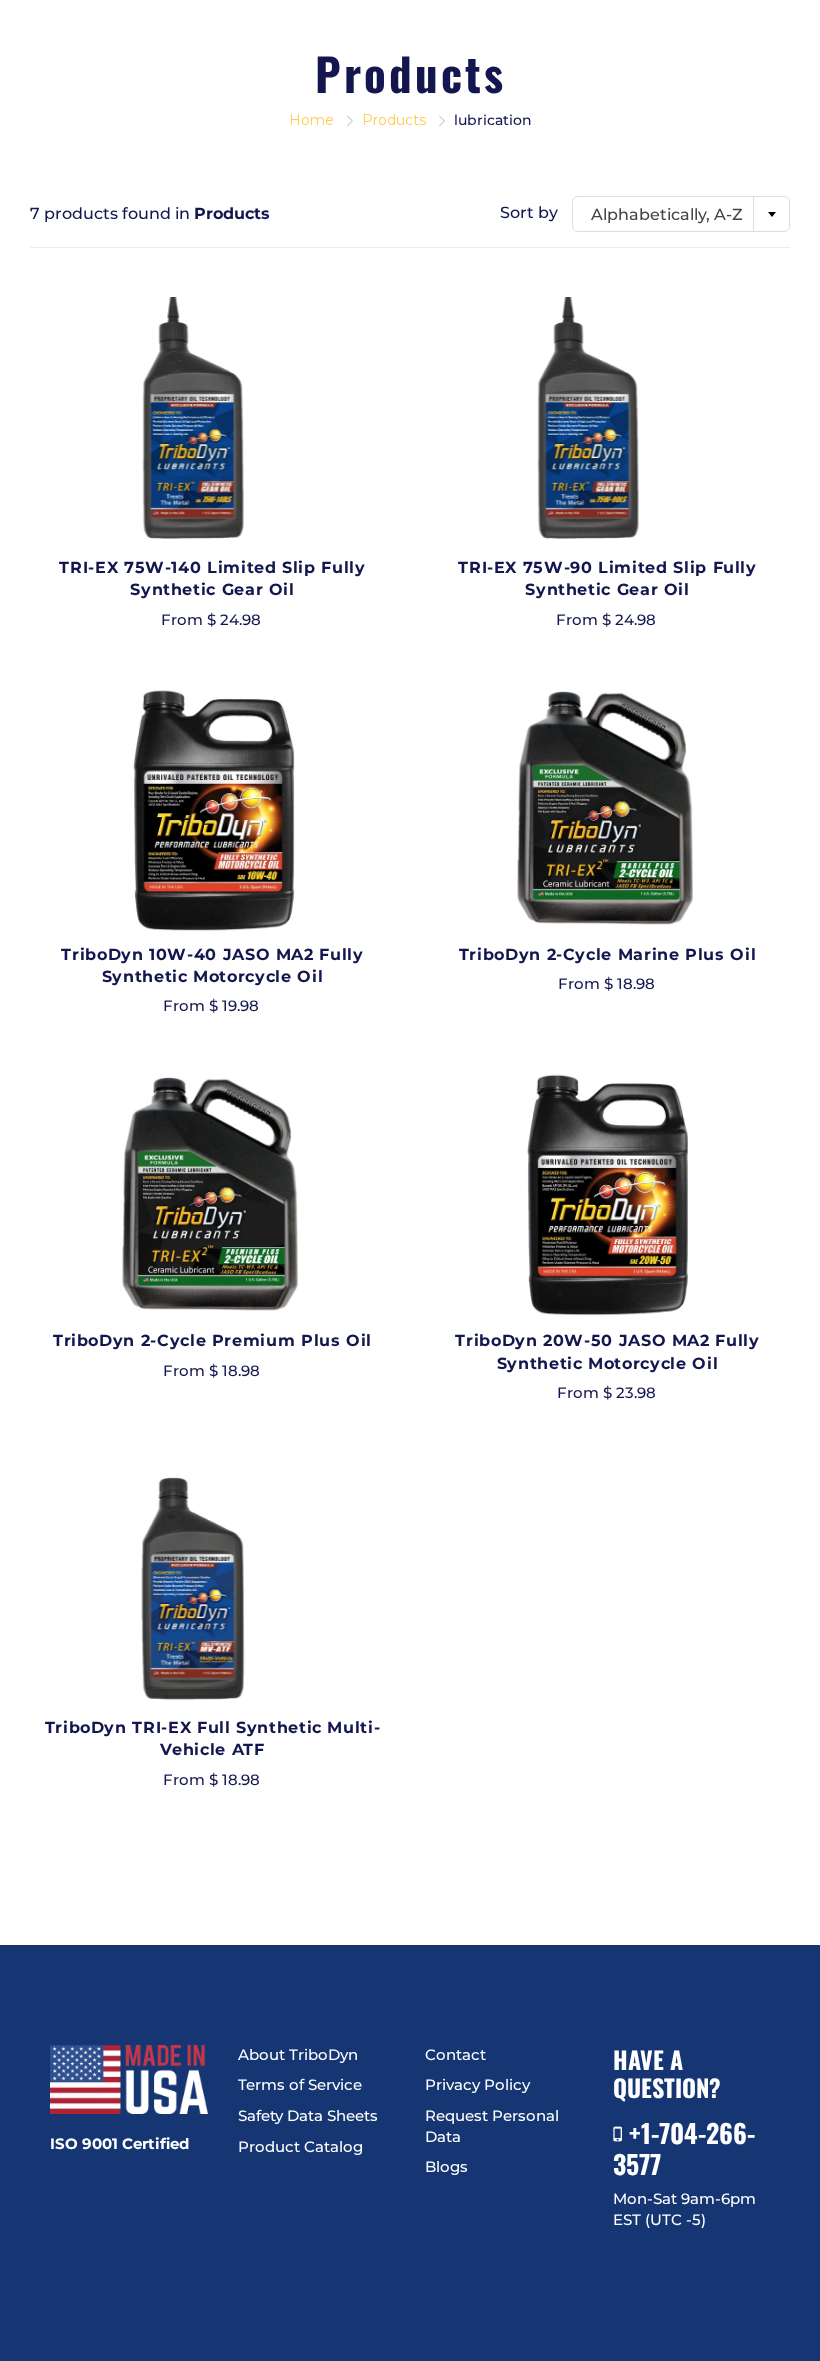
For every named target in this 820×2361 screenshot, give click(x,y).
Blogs (446, 2167)
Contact (455, 2055)
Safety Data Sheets (308, 2116)
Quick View (212, 421)
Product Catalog (300, 2147)
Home (311, 120)
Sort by (529, 212)
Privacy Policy (477, 2085)
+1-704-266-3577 (684, 2147)
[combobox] (681, 214)
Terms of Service (300, 2085)
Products (394, 120)
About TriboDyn (298, 2055)
